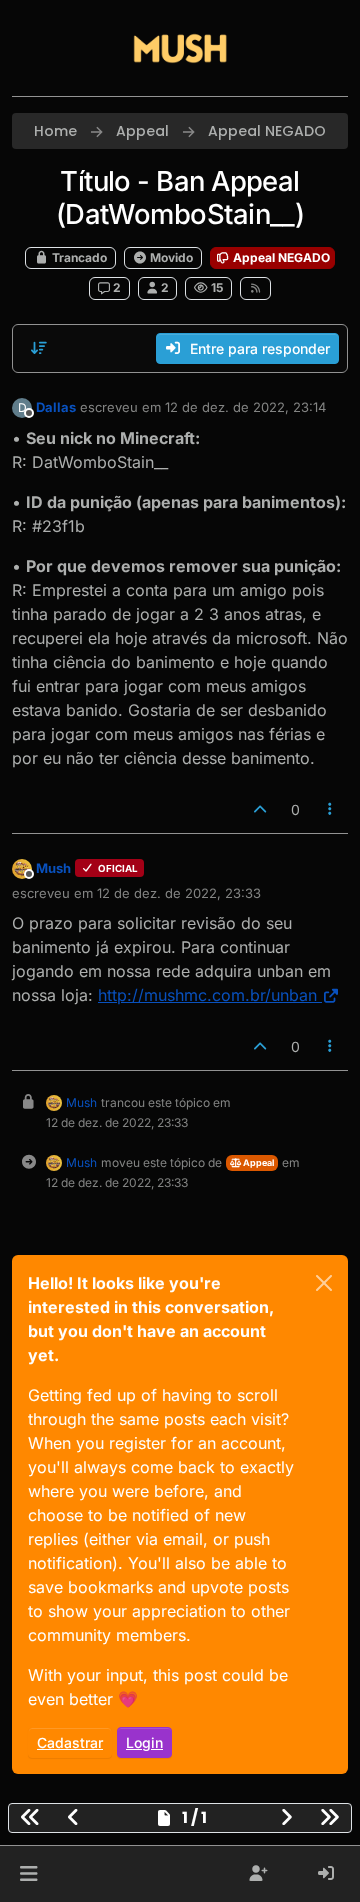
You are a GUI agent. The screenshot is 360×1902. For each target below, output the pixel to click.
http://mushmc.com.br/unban (207, 995)
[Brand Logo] (180, 48)
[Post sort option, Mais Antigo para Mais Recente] (39, 348)
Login (144, 1742)
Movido (170, 257)
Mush (53, 868)
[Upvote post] (260, 809)
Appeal (257, 1162)
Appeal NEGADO (280, 257)
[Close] (324, 1283)
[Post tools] (331, 809)
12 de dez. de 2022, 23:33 (179, 893)
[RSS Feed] (255, 288)
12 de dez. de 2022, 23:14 (245, 407)
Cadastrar (70, 1742)
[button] (28, 1874)
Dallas (56, 407)
